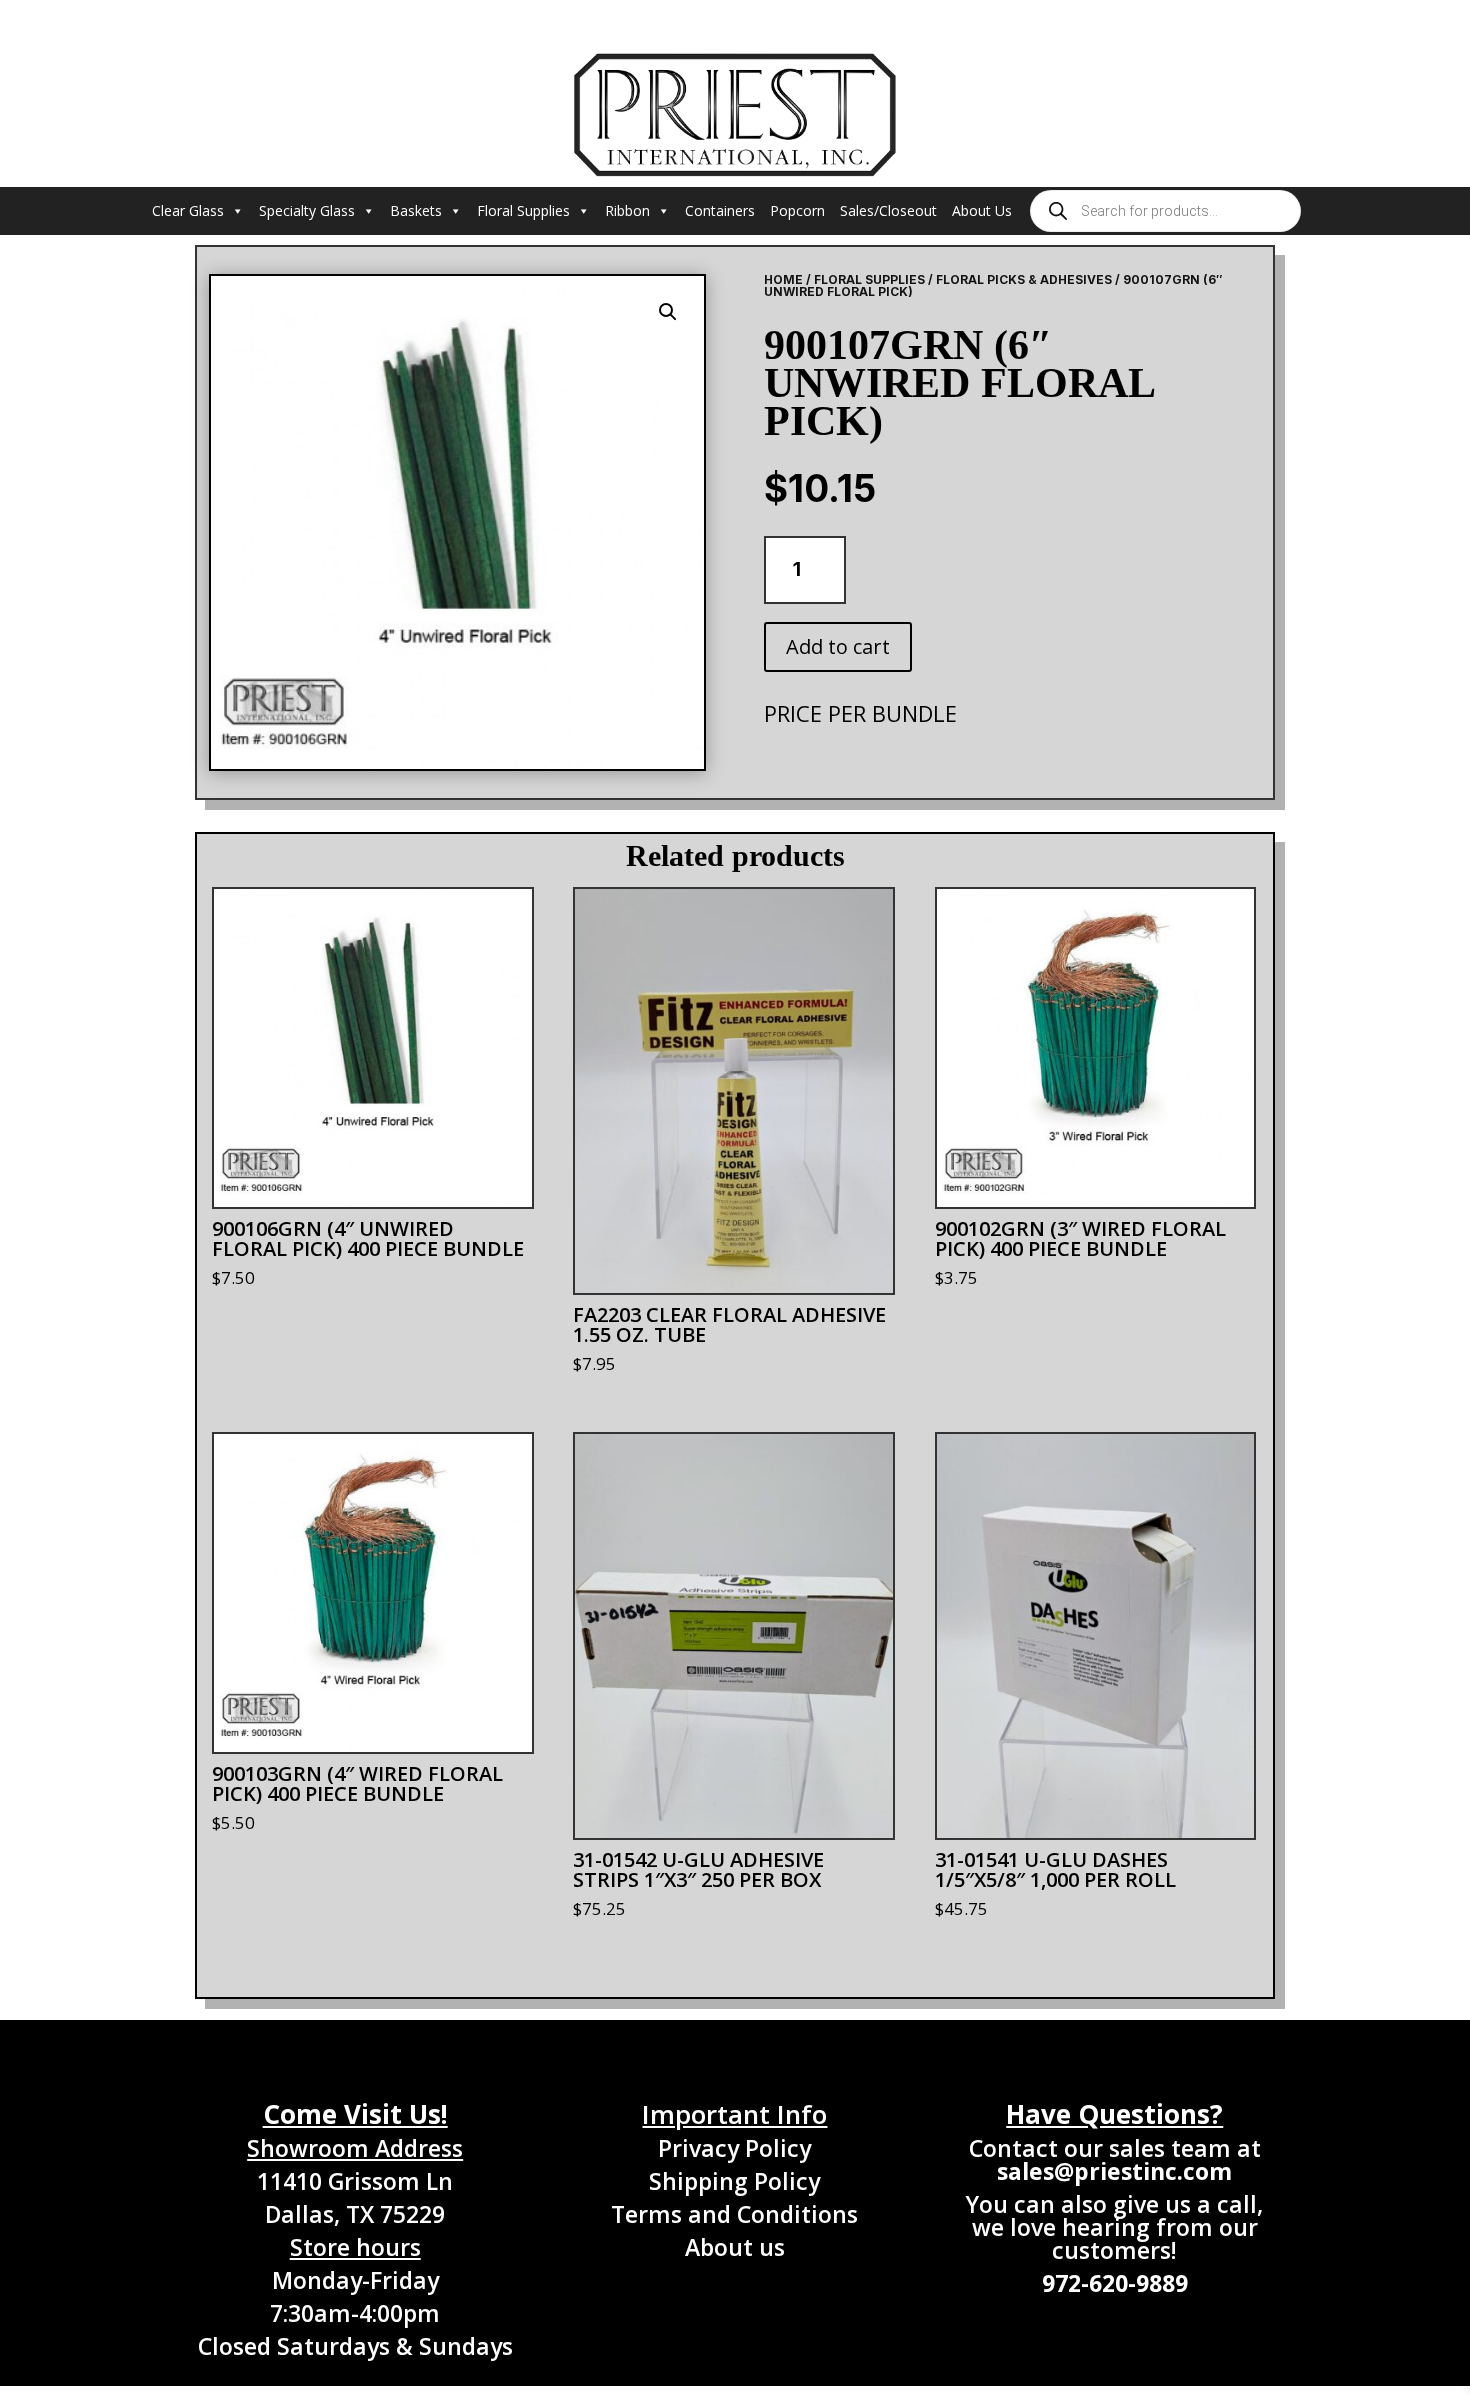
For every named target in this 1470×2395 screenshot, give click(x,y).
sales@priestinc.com (1114, 2171)
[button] (668, 312)
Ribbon (627, 210)
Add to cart (838, 646)
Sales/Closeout (888, 210)
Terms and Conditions (734, 2214)
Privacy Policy (734, 2148)
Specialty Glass (307, 210)
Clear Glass (188, 210)
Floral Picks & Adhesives (1024, 279)
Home (783, 279)
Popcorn (797, 210)
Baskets (416, 210)
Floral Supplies (523, 210)
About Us (982, 210)
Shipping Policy (734, 2181)
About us (735, 2247)
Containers (720, 210)
